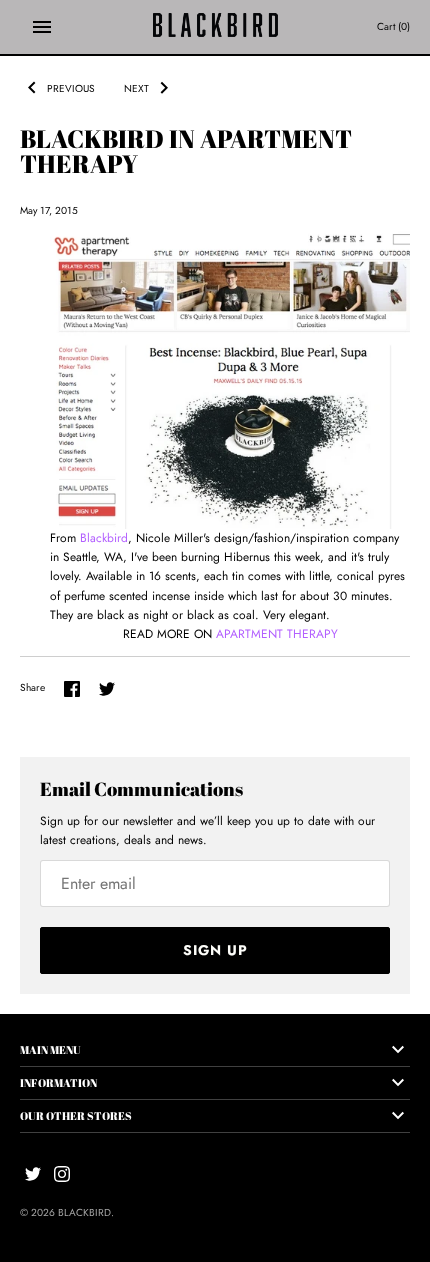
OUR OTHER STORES (76, 1115)
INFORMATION (58, 1082)
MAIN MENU (50, 1049)
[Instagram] (62, 1173)
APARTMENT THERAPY (277, 634)
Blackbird (104, 538)
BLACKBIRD (84, 1212)
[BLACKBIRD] (215, 27)
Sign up (215, 950)
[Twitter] (33, 1173)
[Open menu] (42, 27)
